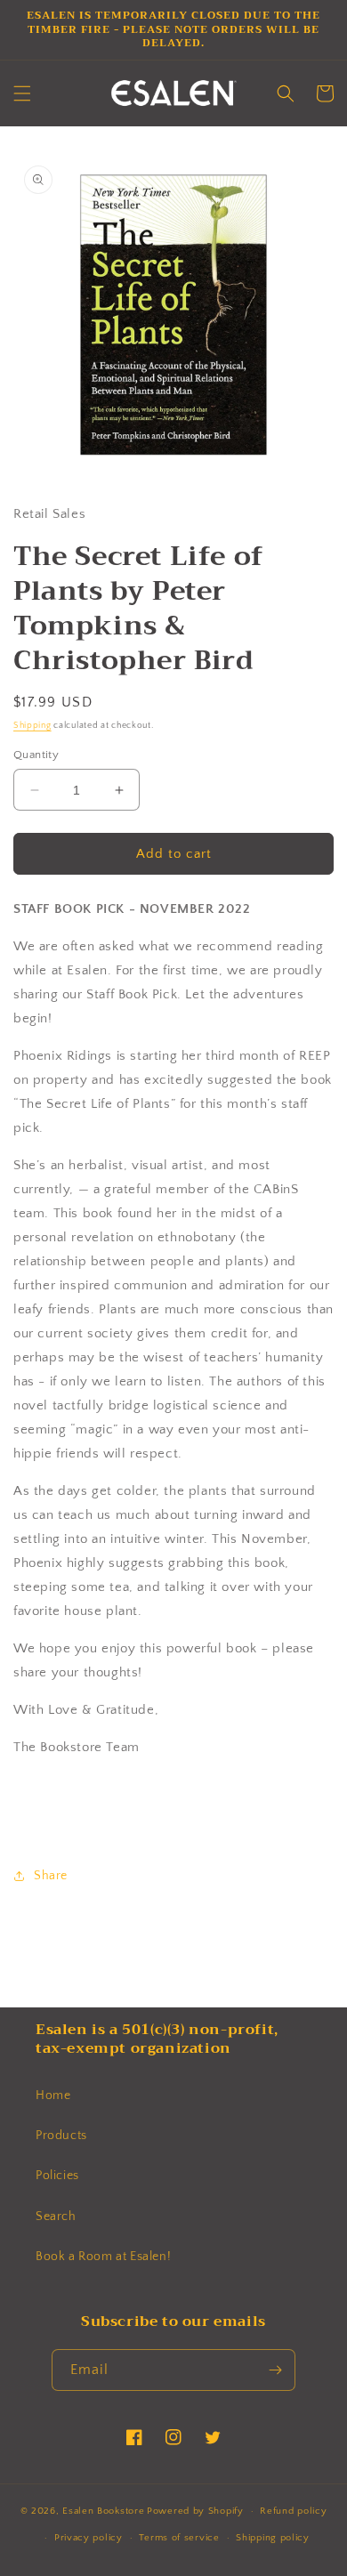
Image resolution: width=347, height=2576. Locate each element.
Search (56, 2217)
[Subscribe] (275, 2370)
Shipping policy (273, 2538)
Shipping (32, 726)
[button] (22, 93)
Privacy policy (89, 2538)
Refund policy (293, 2511)
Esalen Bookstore (103, 2511)
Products (61, 2136)
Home (53, 2096)
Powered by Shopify (195, 2511)
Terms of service (179, 2538)
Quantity (36, 755)
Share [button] (51, 1876)
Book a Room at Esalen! (103, 2257)
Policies (57, 2176)
